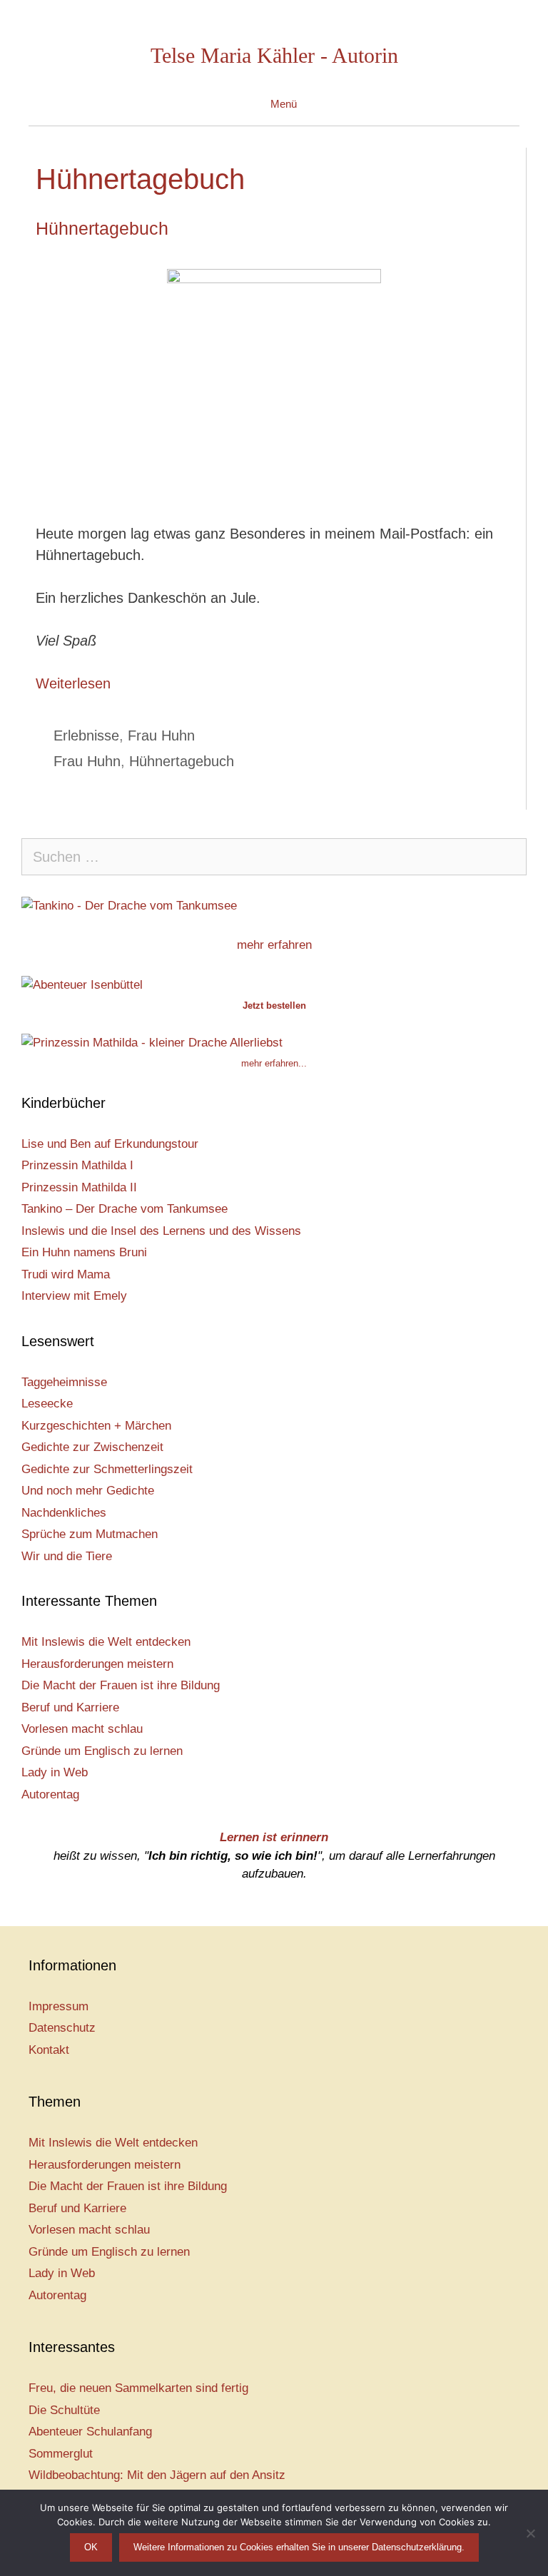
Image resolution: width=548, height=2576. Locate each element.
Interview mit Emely (74, 1296)
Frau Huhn (161, 735)
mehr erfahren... (274, 1063)
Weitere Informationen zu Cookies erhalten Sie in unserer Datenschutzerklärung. (299, 2547)
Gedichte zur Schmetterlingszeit (107, 1469)
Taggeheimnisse (64, 1382)
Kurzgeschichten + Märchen (96, 1426)
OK (91, 2547)
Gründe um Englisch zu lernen (102, 1751)
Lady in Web (55, 1772)
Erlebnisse (86, 735)
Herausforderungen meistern (97, 1664)
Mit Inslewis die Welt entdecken (106, 1642)
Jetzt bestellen (274, 1006)
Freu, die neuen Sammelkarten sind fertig (138, 2388)
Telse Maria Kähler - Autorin (274, 55)
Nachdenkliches (64, 1513)
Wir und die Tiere (67, 1556)
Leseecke (47, 1404)
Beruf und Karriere (70, 1707)
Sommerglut (61, 2454)
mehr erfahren (274, 945)
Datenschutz (62, 2028)
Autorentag (50, 1794)
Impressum (59, 2006)
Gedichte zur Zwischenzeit (92, 1447)
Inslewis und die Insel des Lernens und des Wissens (161, 1231)
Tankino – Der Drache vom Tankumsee (125, 1209)
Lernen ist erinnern (274, 1837)
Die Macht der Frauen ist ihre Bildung (121, 1685)
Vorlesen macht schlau (82, 1729)
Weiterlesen (73, 683)
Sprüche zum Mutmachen (90, 1534)
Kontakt (49, 2050)
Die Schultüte (64, 2410)
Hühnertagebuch (102, 228)
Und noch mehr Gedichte (88, 1491)
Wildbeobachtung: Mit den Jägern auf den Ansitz (157, 2475)
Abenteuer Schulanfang (90, 2432)
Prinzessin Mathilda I (77, 1165)
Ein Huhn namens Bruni (84, 1252)
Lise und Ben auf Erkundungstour (110, 1144)
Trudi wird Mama (66, 1274)
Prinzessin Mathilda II (79, 1187)
